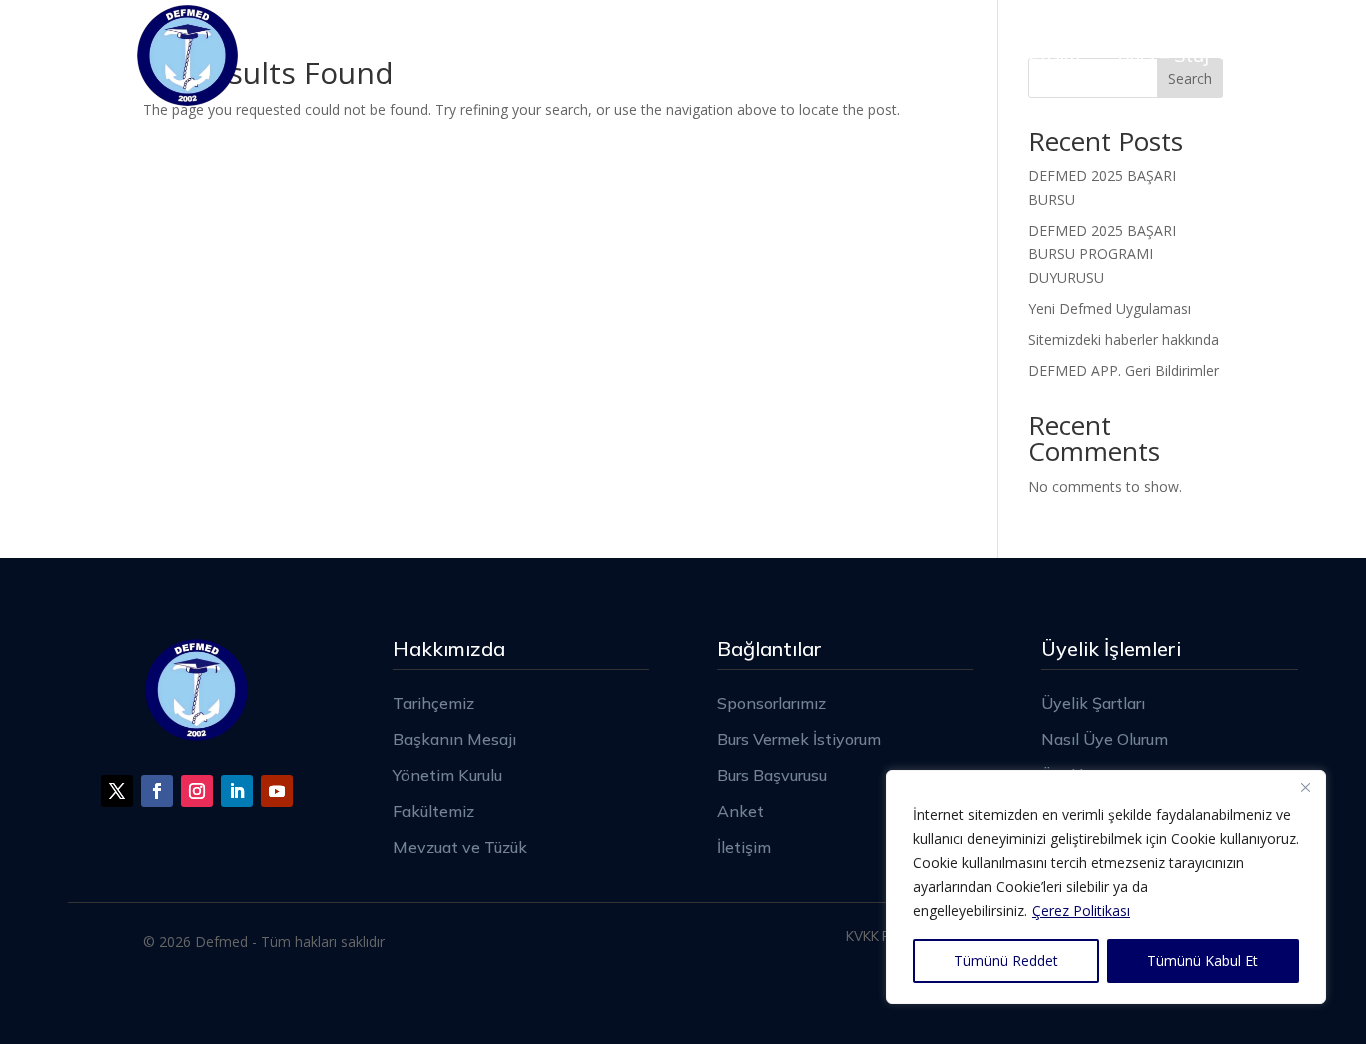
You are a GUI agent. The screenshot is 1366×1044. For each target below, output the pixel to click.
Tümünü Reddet (1006, 960)
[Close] (1305, 787)
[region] (1106, 887)
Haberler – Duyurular (897, 55)
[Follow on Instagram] (197, 791)
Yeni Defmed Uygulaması (1109, 308)
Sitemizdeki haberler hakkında (1123, 339)
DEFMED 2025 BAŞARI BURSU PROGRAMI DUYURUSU (1102, 254)
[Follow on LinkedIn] (237, 791)
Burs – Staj (1163, 55)
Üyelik (750, 55)
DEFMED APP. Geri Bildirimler (1123, 370)
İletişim (1050, 55)
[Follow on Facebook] (157, 791)
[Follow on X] (117, 791)
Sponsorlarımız (629, 55)
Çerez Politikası (1081, 910)
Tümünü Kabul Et (1202, 960)
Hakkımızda (463, 55)
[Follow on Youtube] (277, 791)
